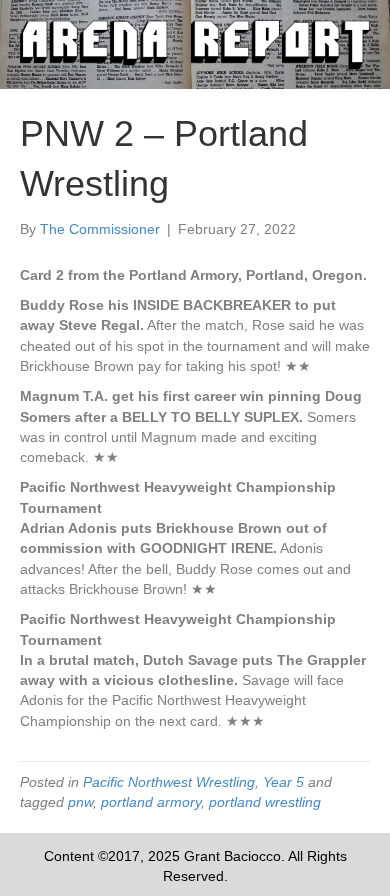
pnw (80, 802)
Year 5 (283, 782)
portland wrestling (265, 802)
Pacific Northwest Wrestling (169, 782)
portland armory (151, 802)
